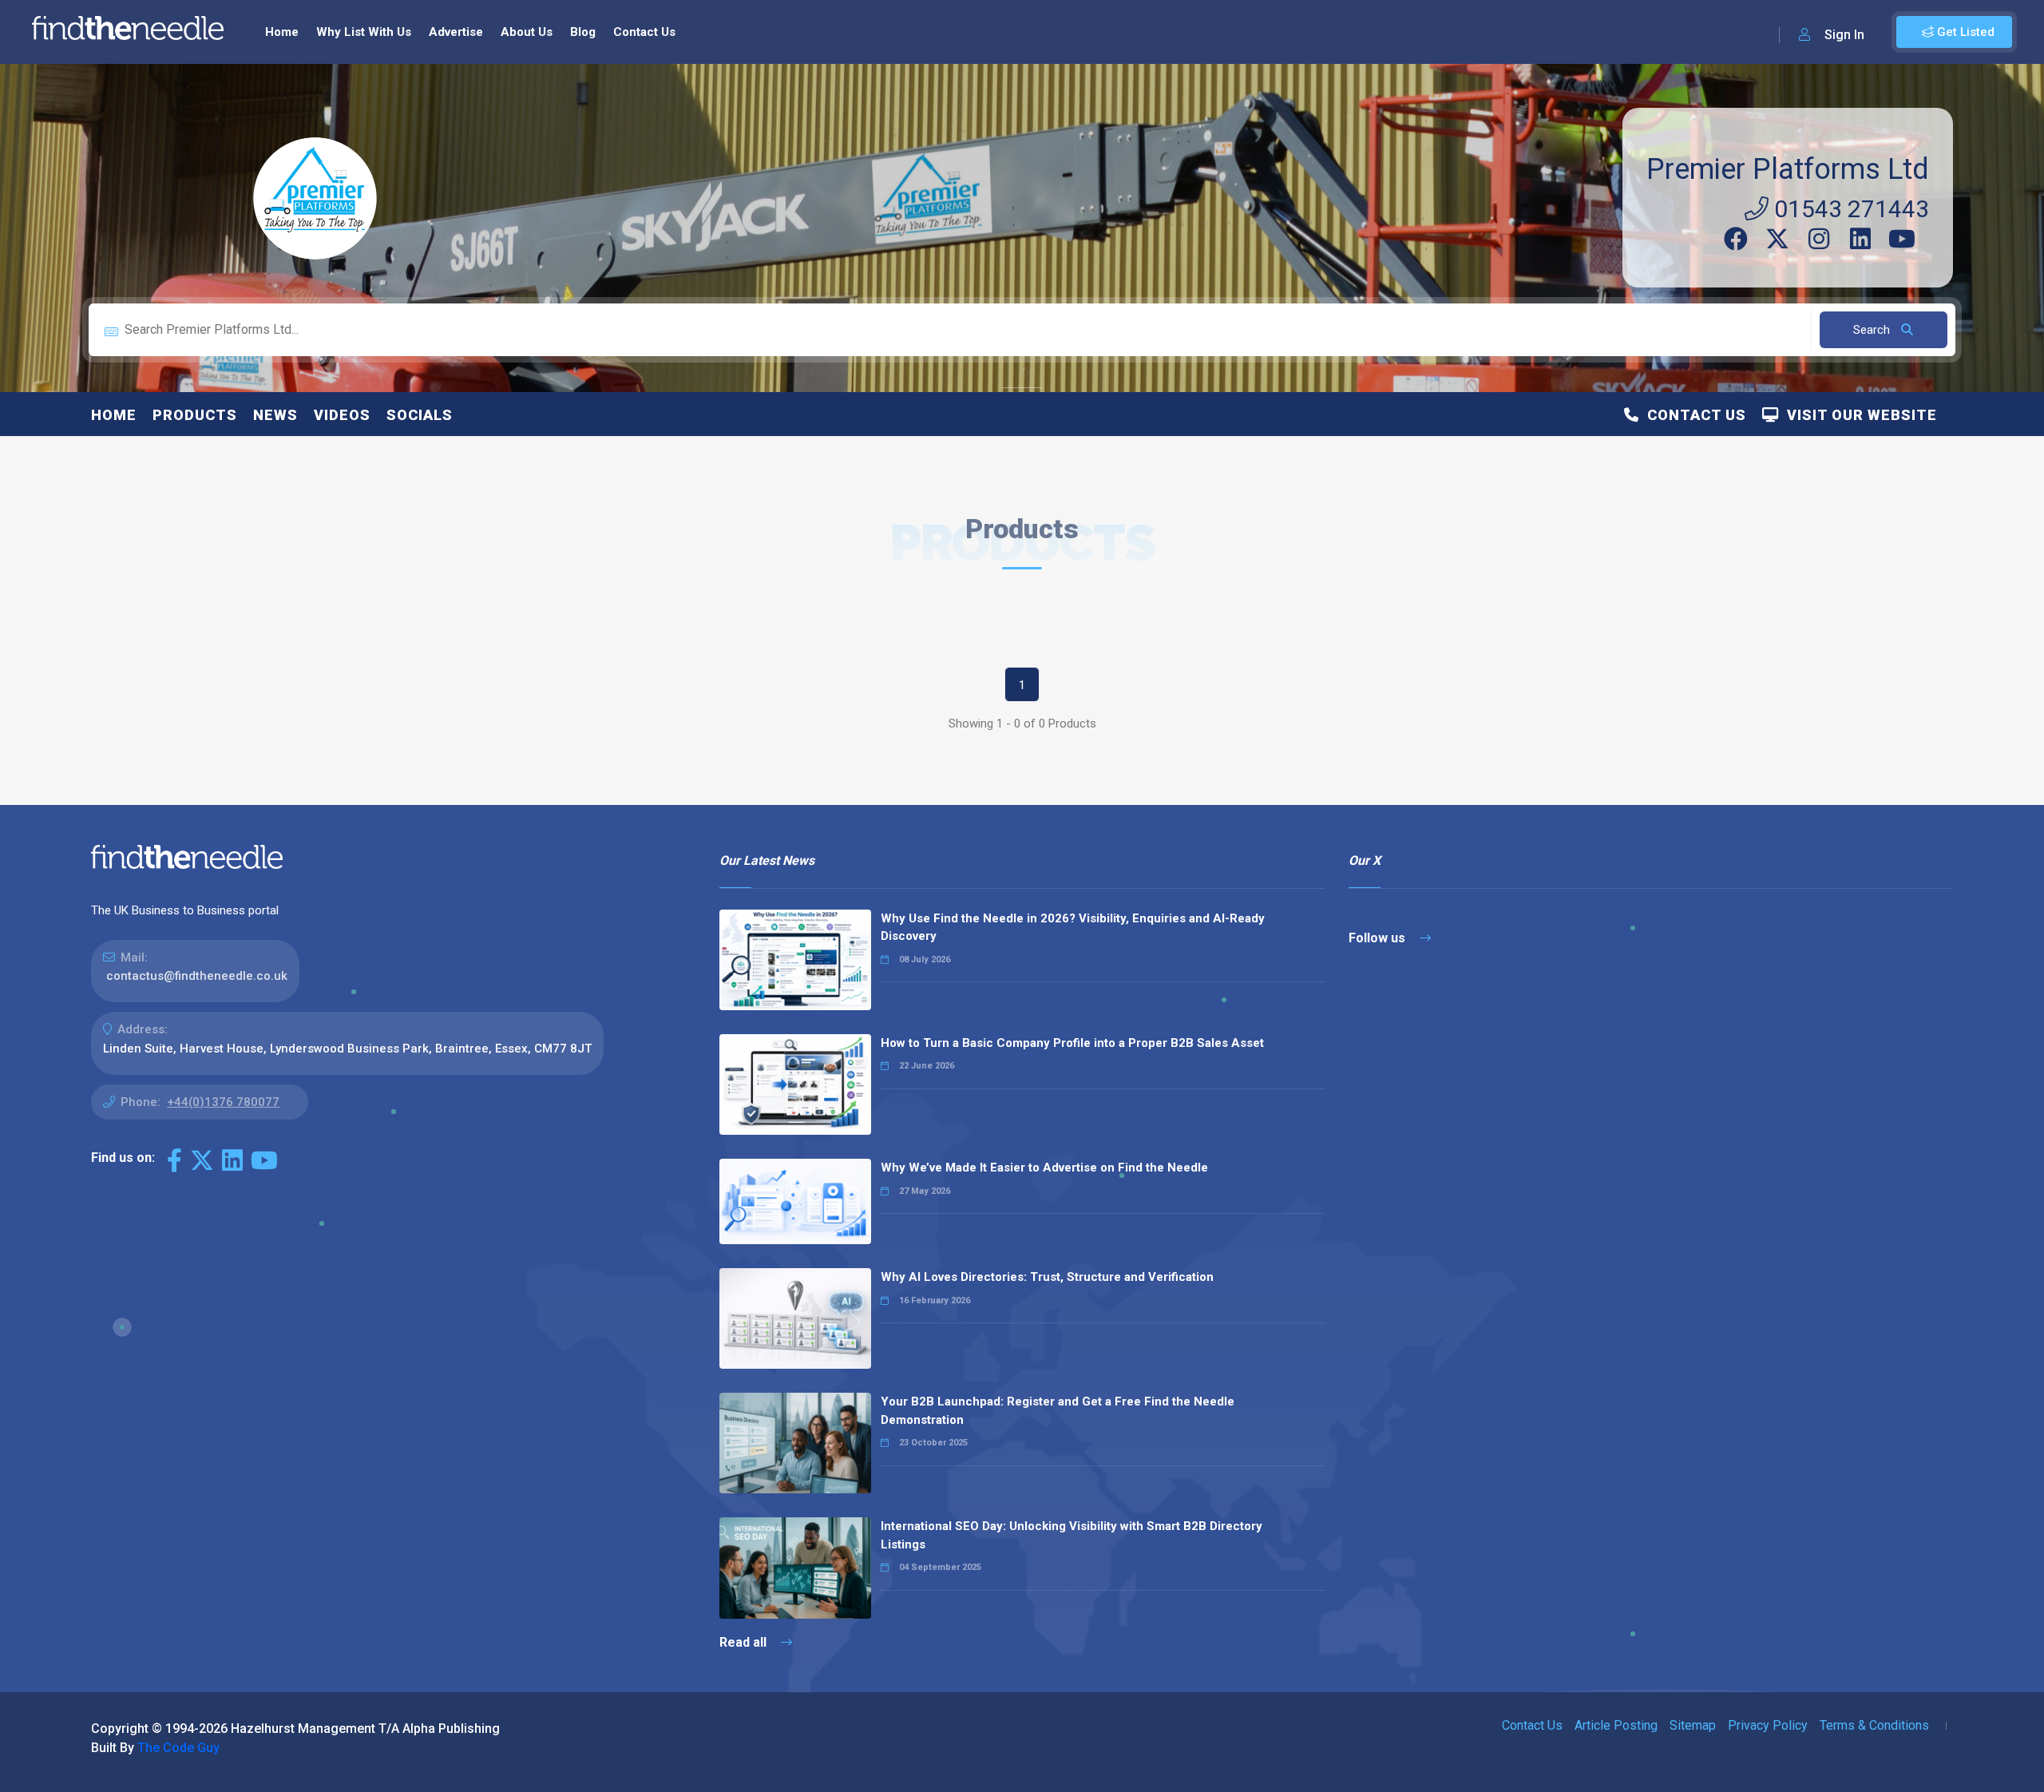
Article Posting (1616, 1725)
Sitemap (1693, 1725)
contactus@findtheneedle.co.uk (197, 976)
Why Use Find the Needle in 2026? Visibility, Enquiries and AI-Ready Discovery (1073, 928)
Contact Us (644, 32)
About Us (527, 32)
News (275, 415)
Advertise (456, 32)
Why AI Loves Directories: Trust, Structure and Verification (1047, 1277)
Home (282, 32)
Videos (342, 415)
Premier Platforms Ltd (1788, 169)
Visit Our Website (1858, 415)
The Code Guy (178, 1748)
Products (195, 415)
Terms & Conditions (1874, 1725)
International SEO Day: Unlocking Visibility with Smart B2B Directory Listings (1072, 1535)
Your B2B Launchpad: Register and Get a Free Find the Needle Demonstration (1058, 1411)
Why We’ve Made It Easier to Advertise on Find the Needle (1044, 1168)
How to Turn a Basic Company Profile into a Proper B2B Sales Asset (1072, 1043)
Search (1873, 330)
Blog (583, 32)
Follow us (1379, 938)
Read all (745, 1642)
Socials (420, 415)
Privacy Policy (1768, 1725)
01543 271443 (1849, 209)
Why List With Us (364, 32)
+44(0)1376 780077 (223, 1102)
